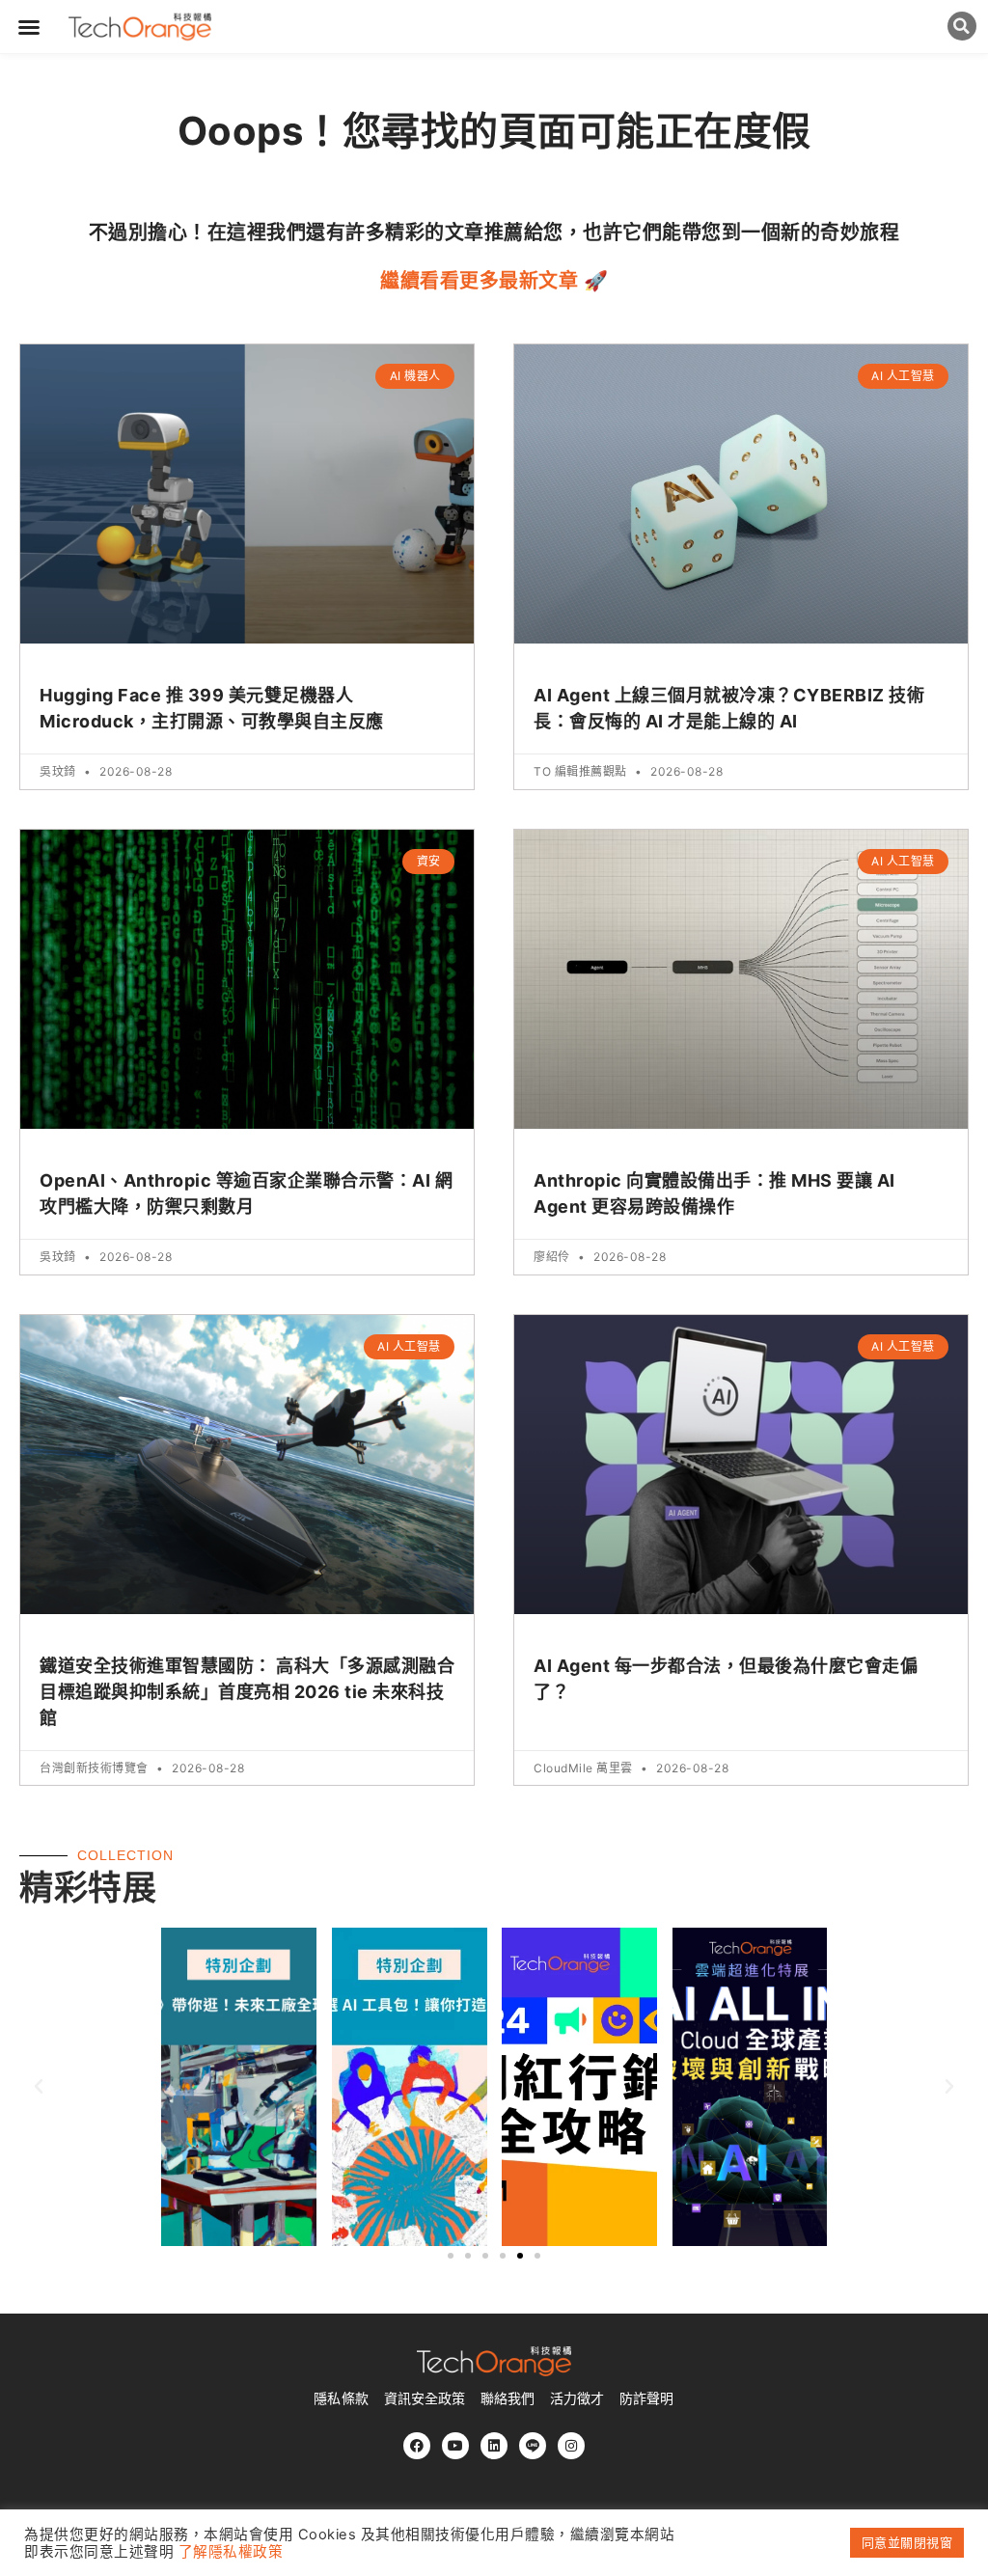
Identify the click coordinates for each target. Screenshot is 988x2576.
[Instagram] (571, 2446)
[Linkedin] (494, 2446)
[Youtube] (455, 2446)
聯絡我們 (508, 2398)
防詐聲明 (646, 2398)
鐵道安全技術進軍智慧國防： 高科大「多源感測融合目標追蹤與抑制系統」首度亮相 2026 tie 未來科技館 (247, 1692)
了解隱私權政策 (231, 2552)
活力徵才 (577, 2398)
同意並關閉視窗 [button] (907, 2542)
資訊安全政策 (425, 2398)
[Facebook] (417, 2446)
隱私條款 (341, 2398)
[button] (29, 27)
